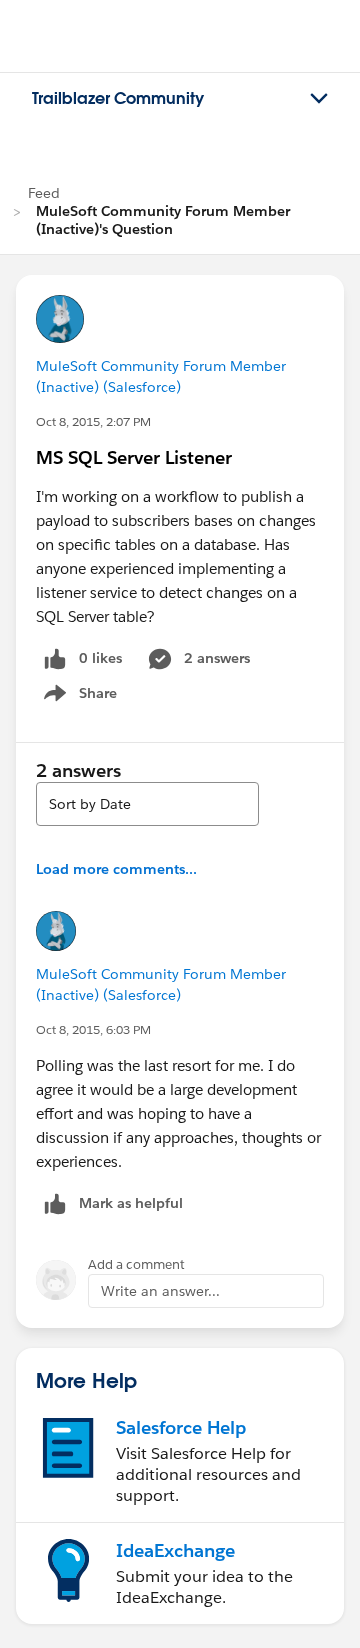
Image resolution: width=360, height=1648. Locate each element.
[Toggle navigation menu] (319, 99)
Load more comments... (116, 869)
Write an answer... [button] (160, 1291)
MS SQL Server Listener (134, 457)
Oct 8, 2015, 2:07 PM (93, 421)
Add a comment (136, 1264)
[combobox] (147, 804)
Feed (44, 193)
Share (77, 697)
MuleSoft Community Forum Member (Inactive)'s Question (163, 220)
